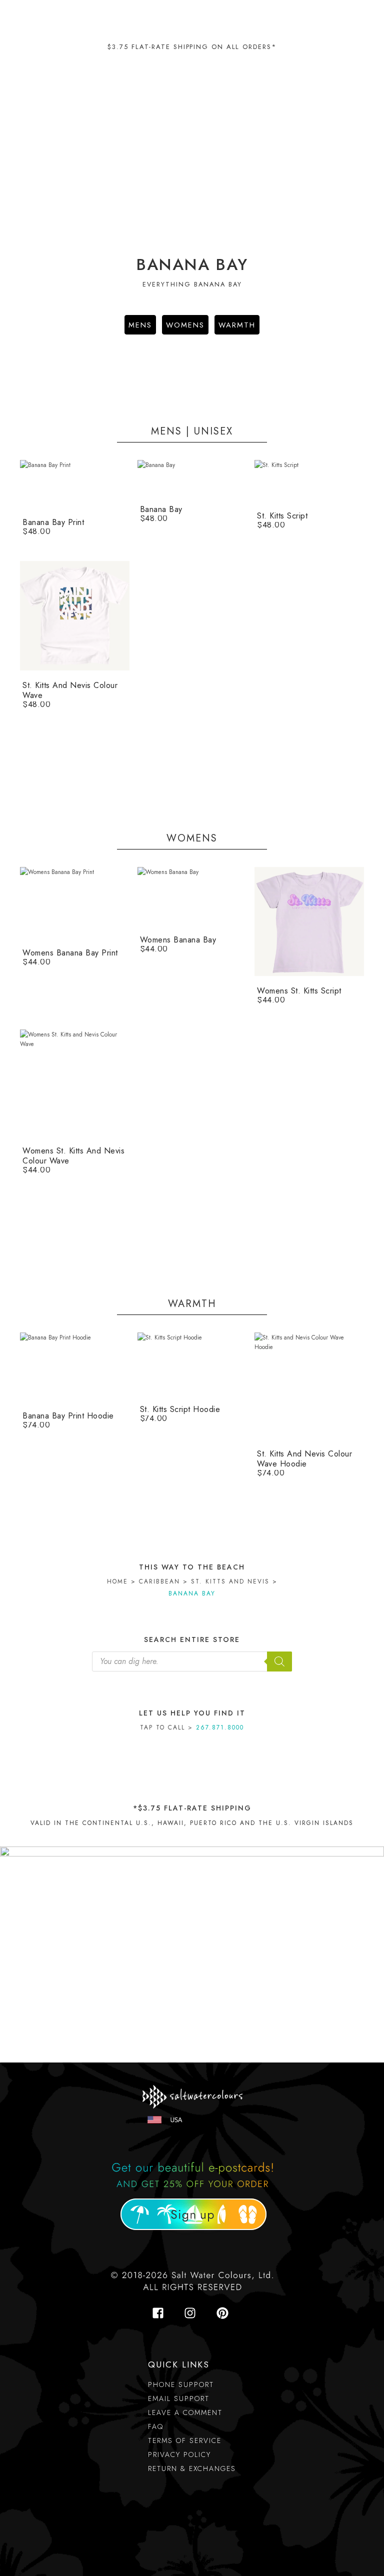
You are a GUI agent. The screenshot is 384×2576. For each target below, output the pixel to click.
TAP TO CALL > (192, 1727)
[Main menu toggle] (354, 17)
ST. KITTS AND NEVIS (230, 1581)
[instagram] (193, 2313)
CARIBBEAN (159, 1581)
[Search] (279, 1661)
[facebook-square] (161, 2313)
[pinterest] (224, 2313)
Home (117, 1581)
